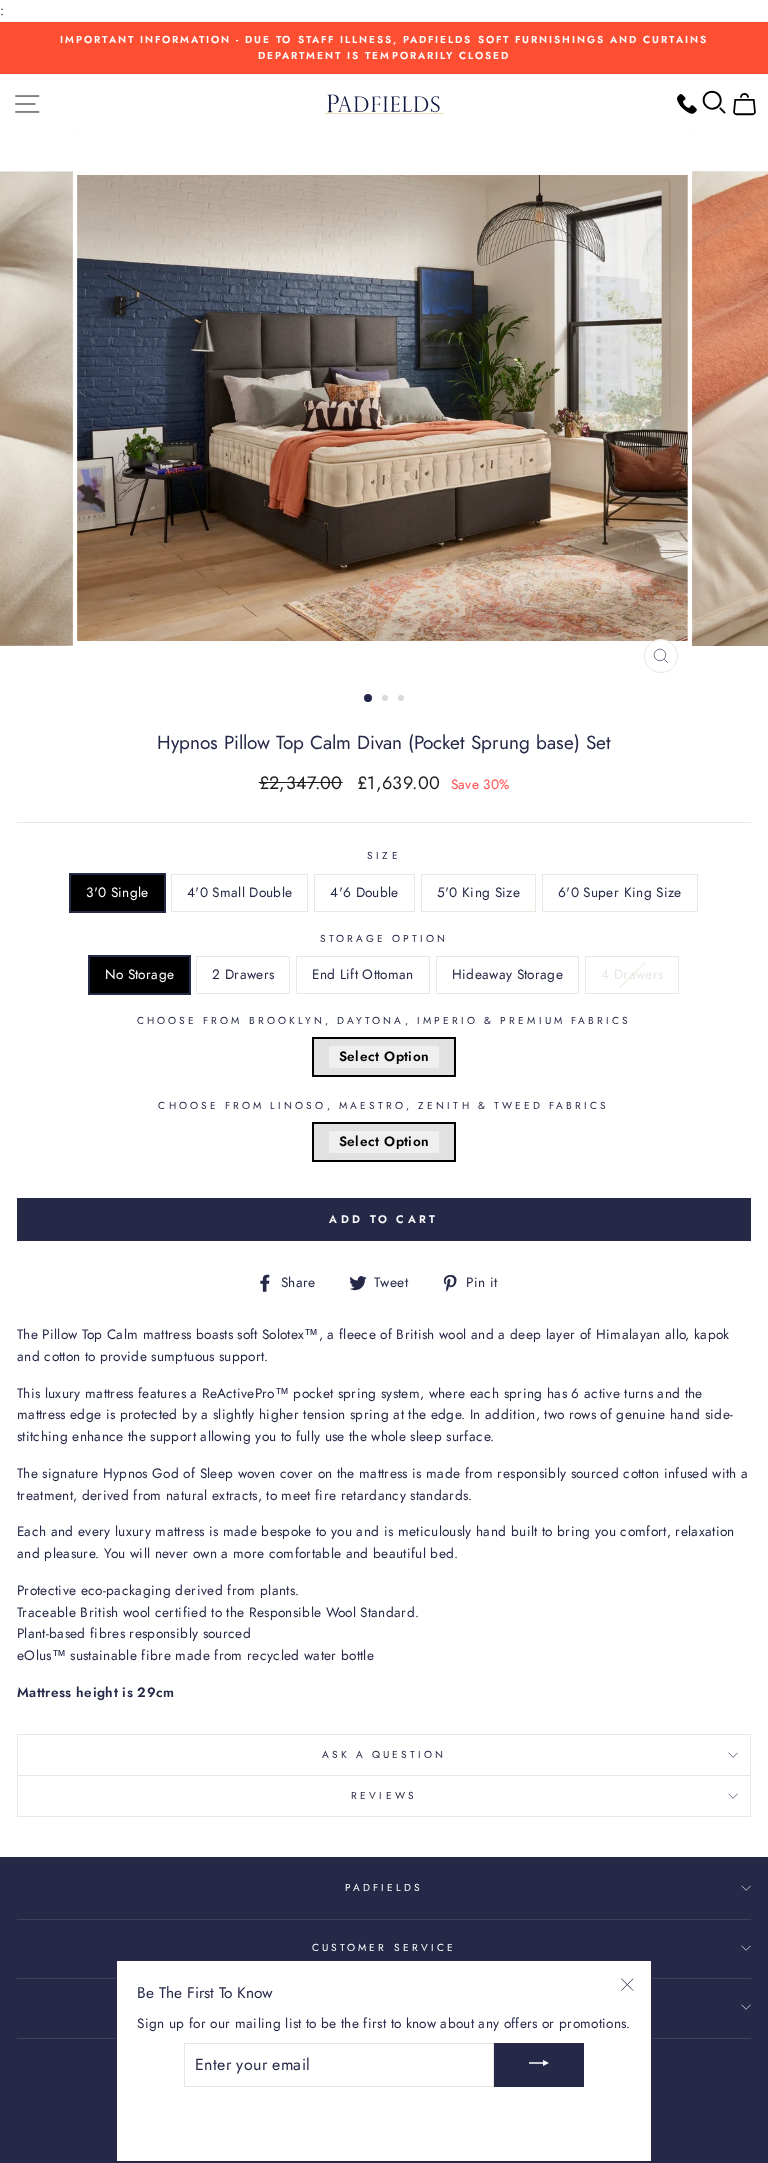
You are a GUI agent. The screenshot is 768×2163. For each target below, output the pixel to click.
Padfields (384, 1887)
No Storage (139, 974)
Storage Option (384, 938)
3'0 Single (117, 892)
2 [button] (387, 700)
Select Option (384, 1056)
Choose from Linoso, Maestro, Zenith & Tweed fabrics (383, 1105)
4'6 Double (364, 892)
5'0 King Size (478, 892)
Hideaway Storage (507, 974)
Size (383, 855)
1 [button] (369, 699)
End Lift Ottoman (362, 974)
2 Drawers (243, 974)
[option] (384, 48)
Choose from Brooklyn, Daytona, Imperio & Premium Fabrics (384, 1020)
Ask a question (384, 1754)
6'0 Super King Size (619, 892)
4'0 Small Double (239, 892)
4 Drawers (632, 974)
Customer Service (384, 1947)
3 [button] (403, 700)
